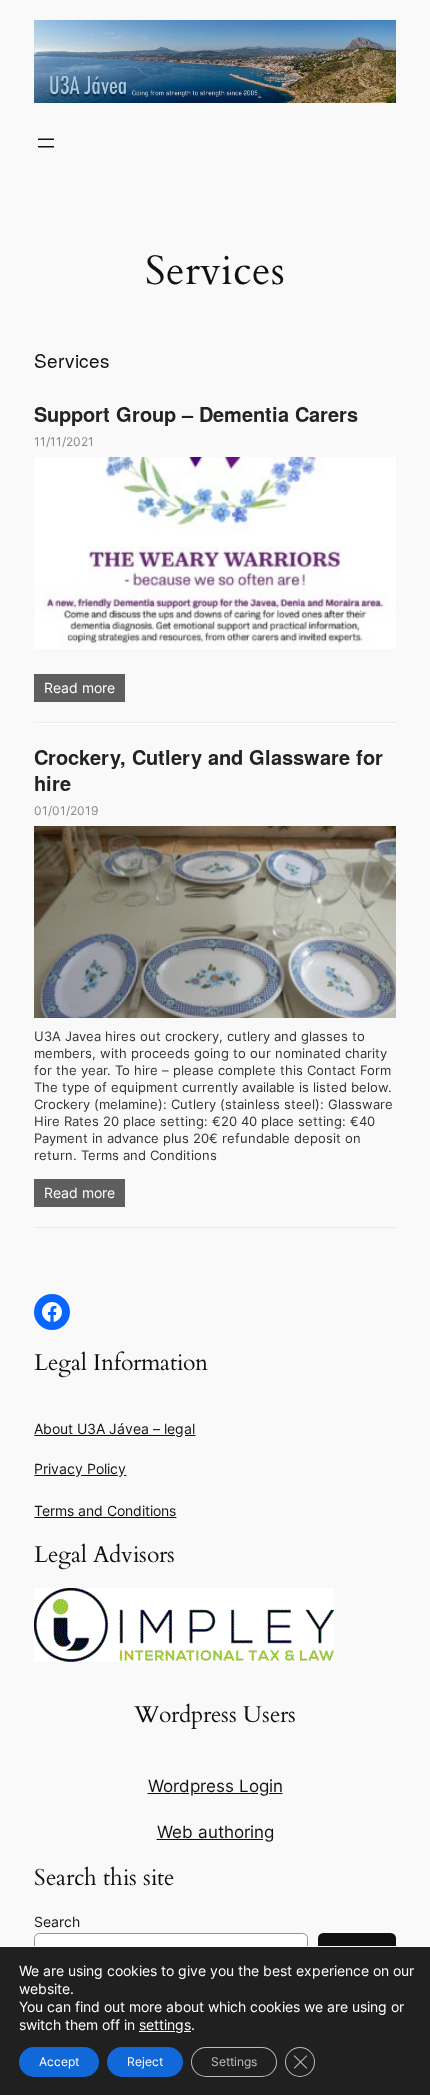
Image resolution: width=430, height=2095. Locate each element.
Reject (145, 2061)
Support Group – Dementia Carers (196, 413)
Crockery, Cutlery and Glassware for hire (208, 769)
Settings (234, 2061)
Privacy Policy (80, 1468)
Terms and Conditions (105, 1510)
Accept (59, 2061)
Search (57, 1921)
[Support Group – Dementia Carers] (214, 553)
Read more (79, 687)
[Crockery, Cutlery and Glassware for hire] (214, 922)
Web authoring (215, 1832)
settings (165, 2024)
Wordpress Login (215, 1786)
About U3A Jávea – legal (114, 1428)
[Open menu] (46, 143)
